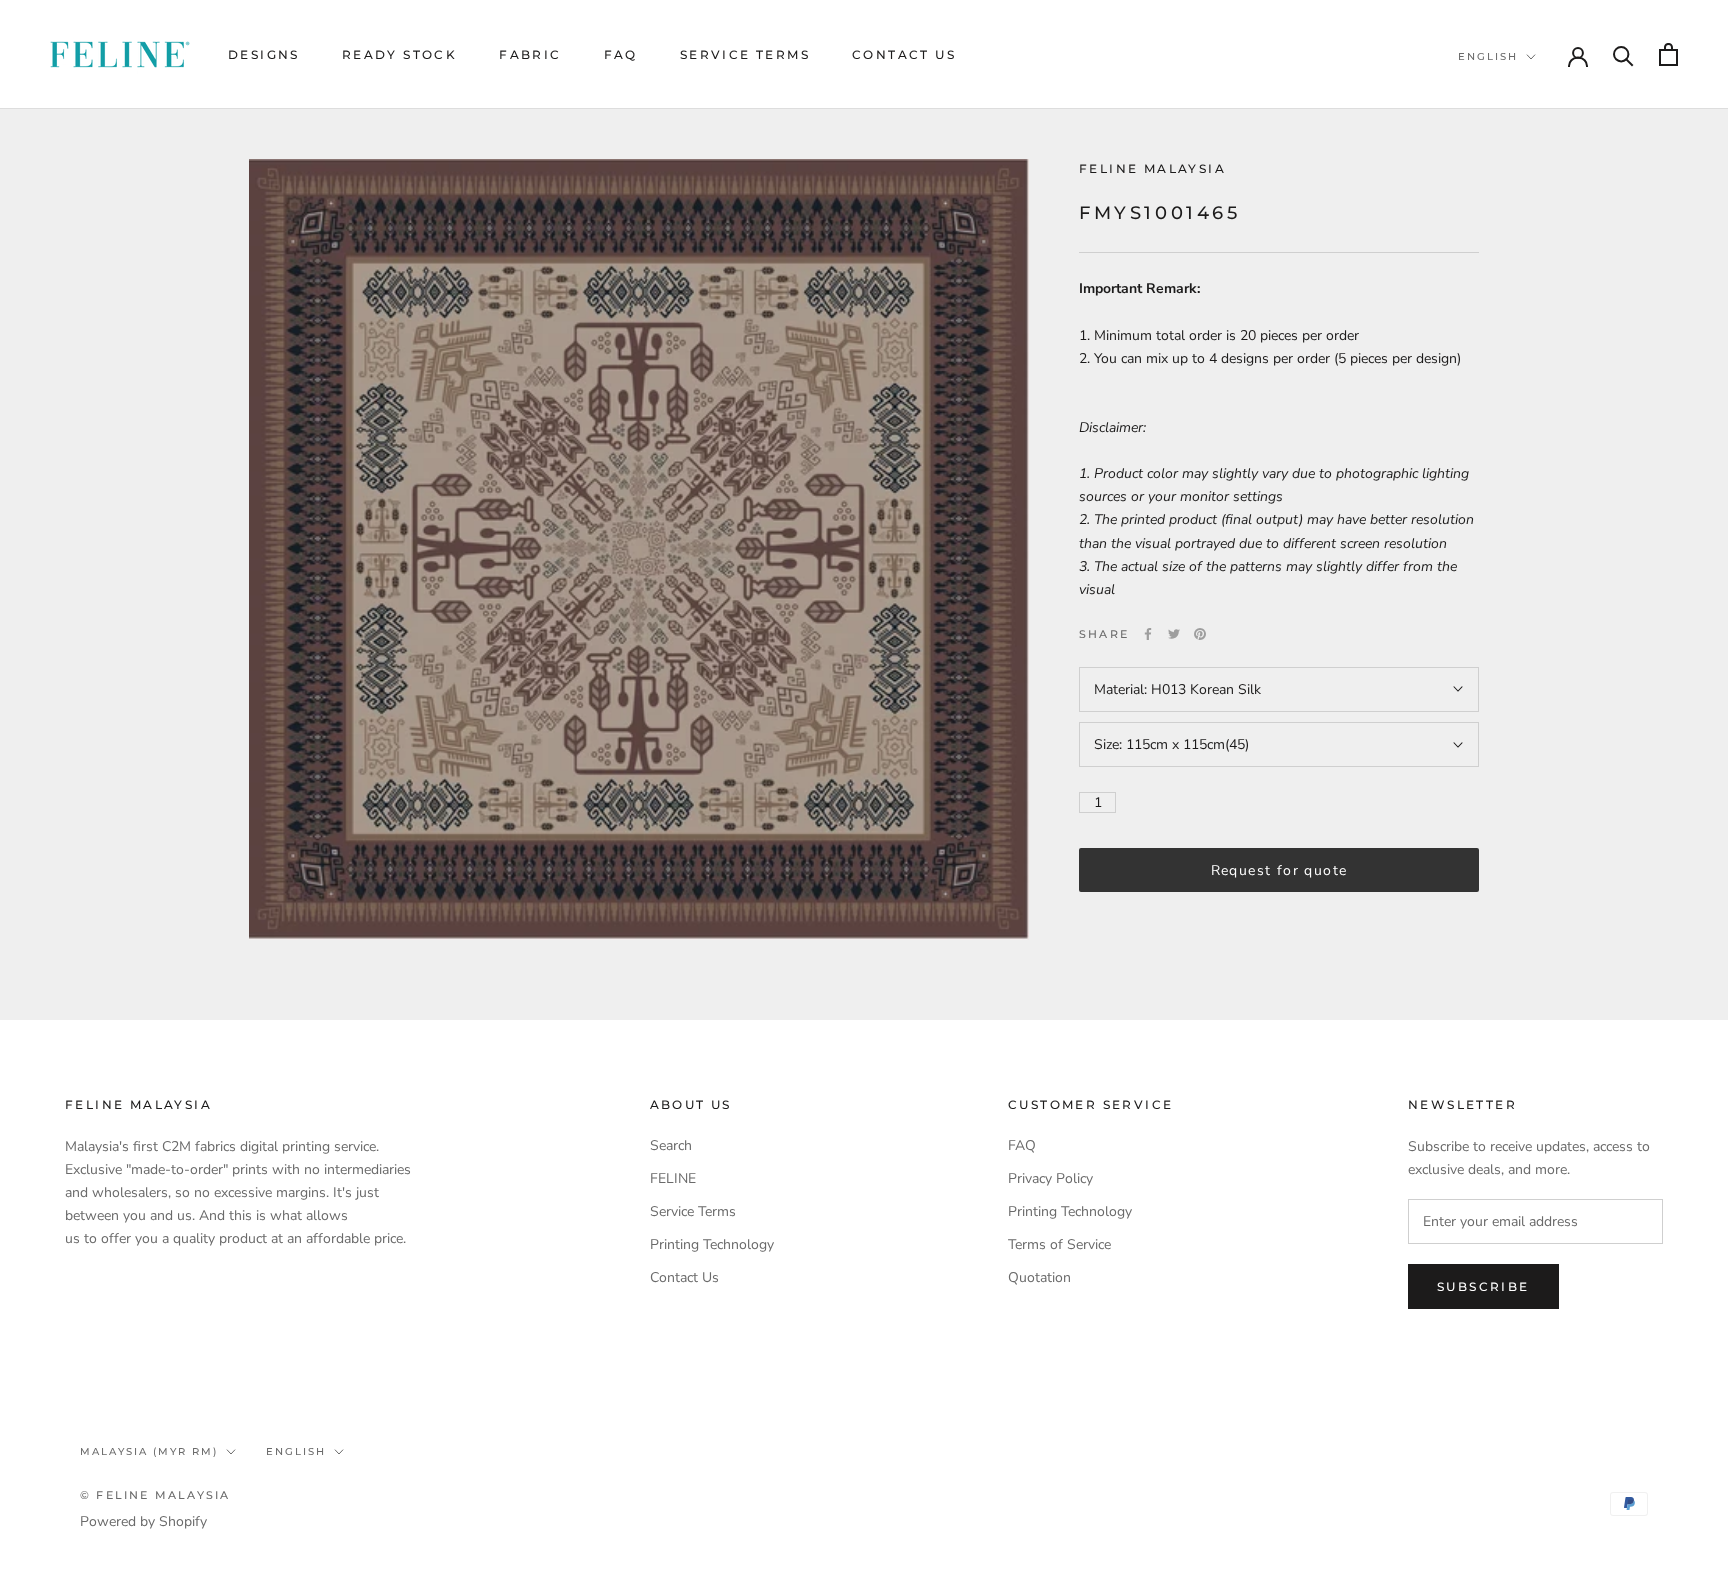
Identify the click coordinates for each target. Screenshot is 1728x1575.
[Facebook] (1148, 634)
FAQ (621, 54)
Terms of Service (1059, 1244)
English (1488, 56)
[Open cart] (1668, 54)
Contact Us (904, 54)
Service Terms (745, 54)
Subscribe (1483, 1286)
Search (671, 1145)
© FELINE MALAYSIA (155, 1495)
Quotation (1039, 1277)
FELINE (673, 1178)
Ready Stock (399, 54)
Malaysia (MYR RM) (149, 1451)
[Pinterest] (1200, 634)
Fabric (530, 54)
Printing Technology (712, 1244)
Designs (264, 54)
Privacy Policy (1050, 1178)
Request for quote (1279, 870)
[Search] (1623, 54)
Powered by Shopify (143, 1521)
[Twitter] (1174, 634)
